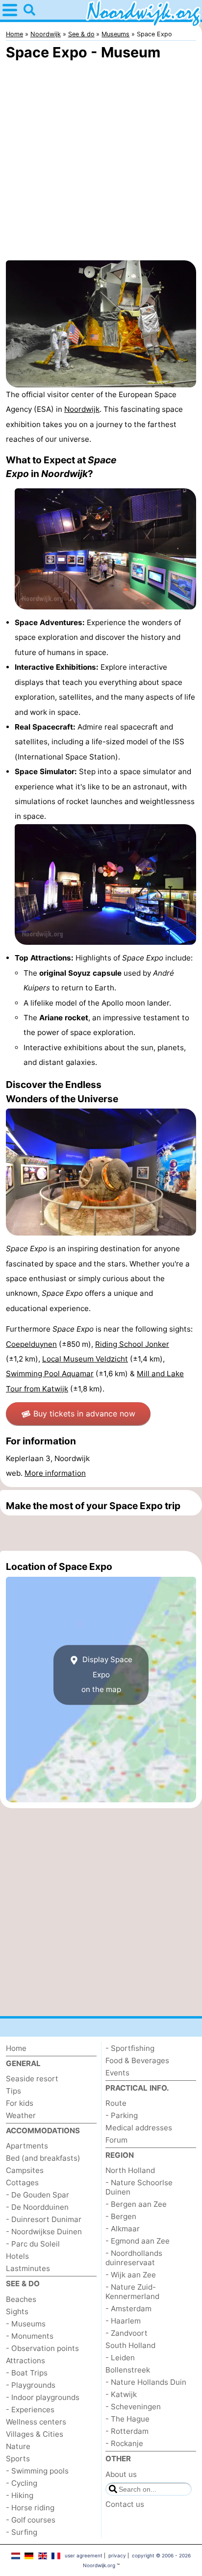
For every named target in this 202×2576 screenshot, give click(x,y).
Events (117, 2073)
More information (55, 1473)
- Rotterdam (127, 2431)
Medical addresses (139, 2128)
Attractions (25, 2361)
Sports (18, 2459)
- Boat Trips (27, 2373)
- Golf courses (31, 2520)
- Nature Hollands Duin (146, 2382)
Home (16, 2048)
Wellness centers (36, 2422)
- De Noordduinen (37, 2207)
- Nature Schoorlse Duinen (139, 2187)
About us (121, 2474)
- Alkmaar (123, 2229)
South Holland (130, 2345)
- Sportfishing (130, 2048)
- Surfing (22, 2532)
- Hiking (20, 2495)
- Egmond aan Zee (138, 2241)
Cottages (22, 2183)
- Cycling (22, 2483)
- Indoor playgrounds (43, 2397)
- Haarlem (123, 2321)
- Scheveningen (133, 2407)
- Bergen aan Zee (136, 2204)
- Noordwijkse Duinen (44, 2232)
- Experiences (30, 2410)
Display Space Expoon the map (106, 1675)
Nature (18, 2446)
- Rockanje (124, 2443)
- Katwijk (121, 2394)
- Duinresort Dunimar (44, 2219)
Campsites (25, 2170)
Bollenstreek (128, 2370)
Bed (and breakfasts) (43, 2158)
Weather (21, 2115)
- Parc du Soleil (33, 2244)
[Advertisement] (101, 1533)
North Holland (130, 2170)
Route (116, 2103)
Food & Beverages (137, 2060)
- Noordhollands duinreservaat (134, 2258)
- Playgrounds (31, 2385)
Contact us (125, 2504)
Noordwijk (82, 409)
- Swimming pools (37, 2471)
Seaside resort (32, 2079)
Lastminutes (28, 2268)
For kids (20, 2103)
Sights (17, 2311)
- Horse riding (30, 2508)
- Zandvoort (126, 2333)
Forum (116, 2140)
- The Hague (127, 2419)
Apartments (27, 2146)
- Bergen (121, 2216)
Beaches (21, 2299)
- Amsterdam (128, 2309)
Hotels (17, 2256)
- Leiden (120, 2358)
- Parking (122, 2115)
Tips (13, 2091)
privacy (117, 2555)
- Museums (26, 2324)
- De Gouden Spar (38, 2195)
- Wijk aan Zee (131, 2275)
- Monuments (30, 2336)
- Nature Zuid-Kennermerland (132, 2292)
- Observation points (42, 2348)
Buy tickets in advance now (84, 1414)
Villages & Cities (35, 2434)
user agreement (84, 2555)
